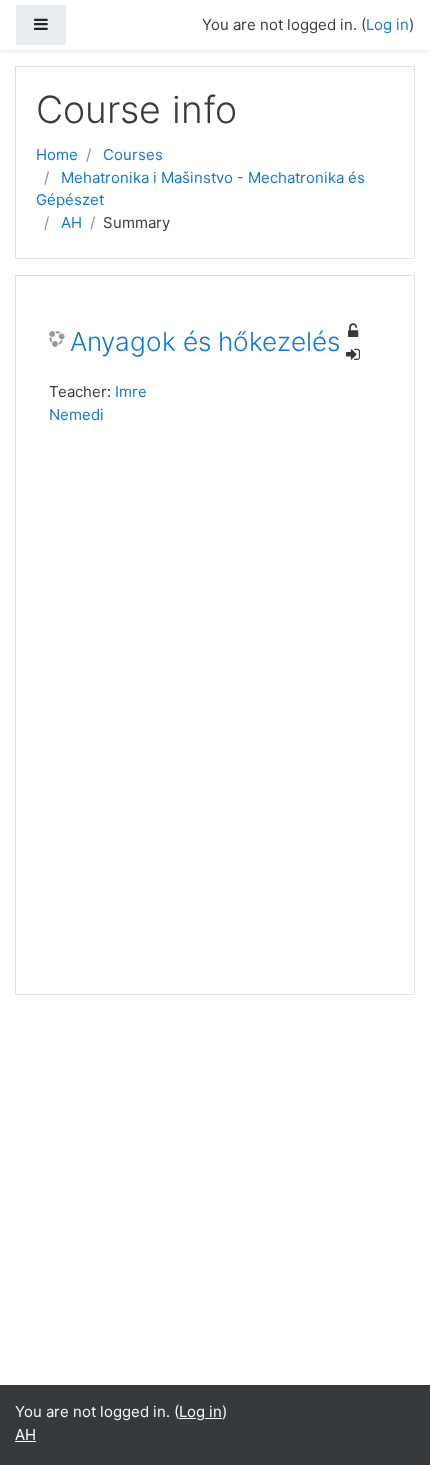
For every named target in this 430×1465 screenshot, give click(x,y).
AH (71, 222)
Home (57, 154)
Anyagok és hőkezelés (205, 341)
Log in (387, 24)
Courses (133, 154)
